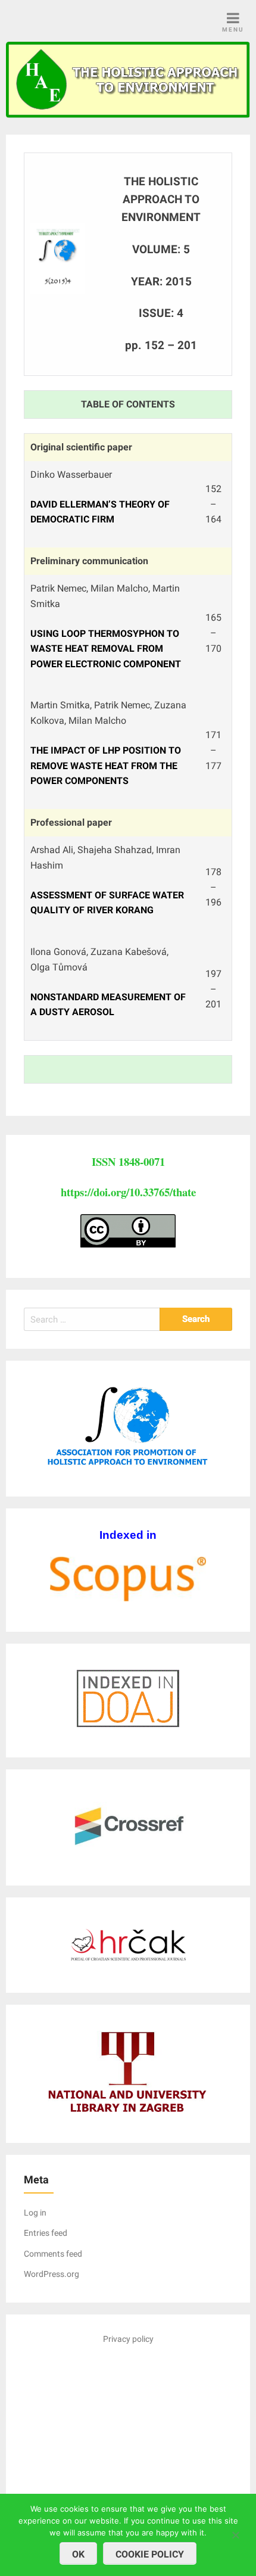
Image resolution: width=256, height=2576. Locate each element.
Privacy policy (128, 2339)
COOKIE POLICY (150, 2554)
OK (78, 2554)
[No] (235, 2533)
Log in (35, 2213)
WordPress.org (51, 2274)
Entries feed (46, 2233)
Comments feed (53, 2254)
